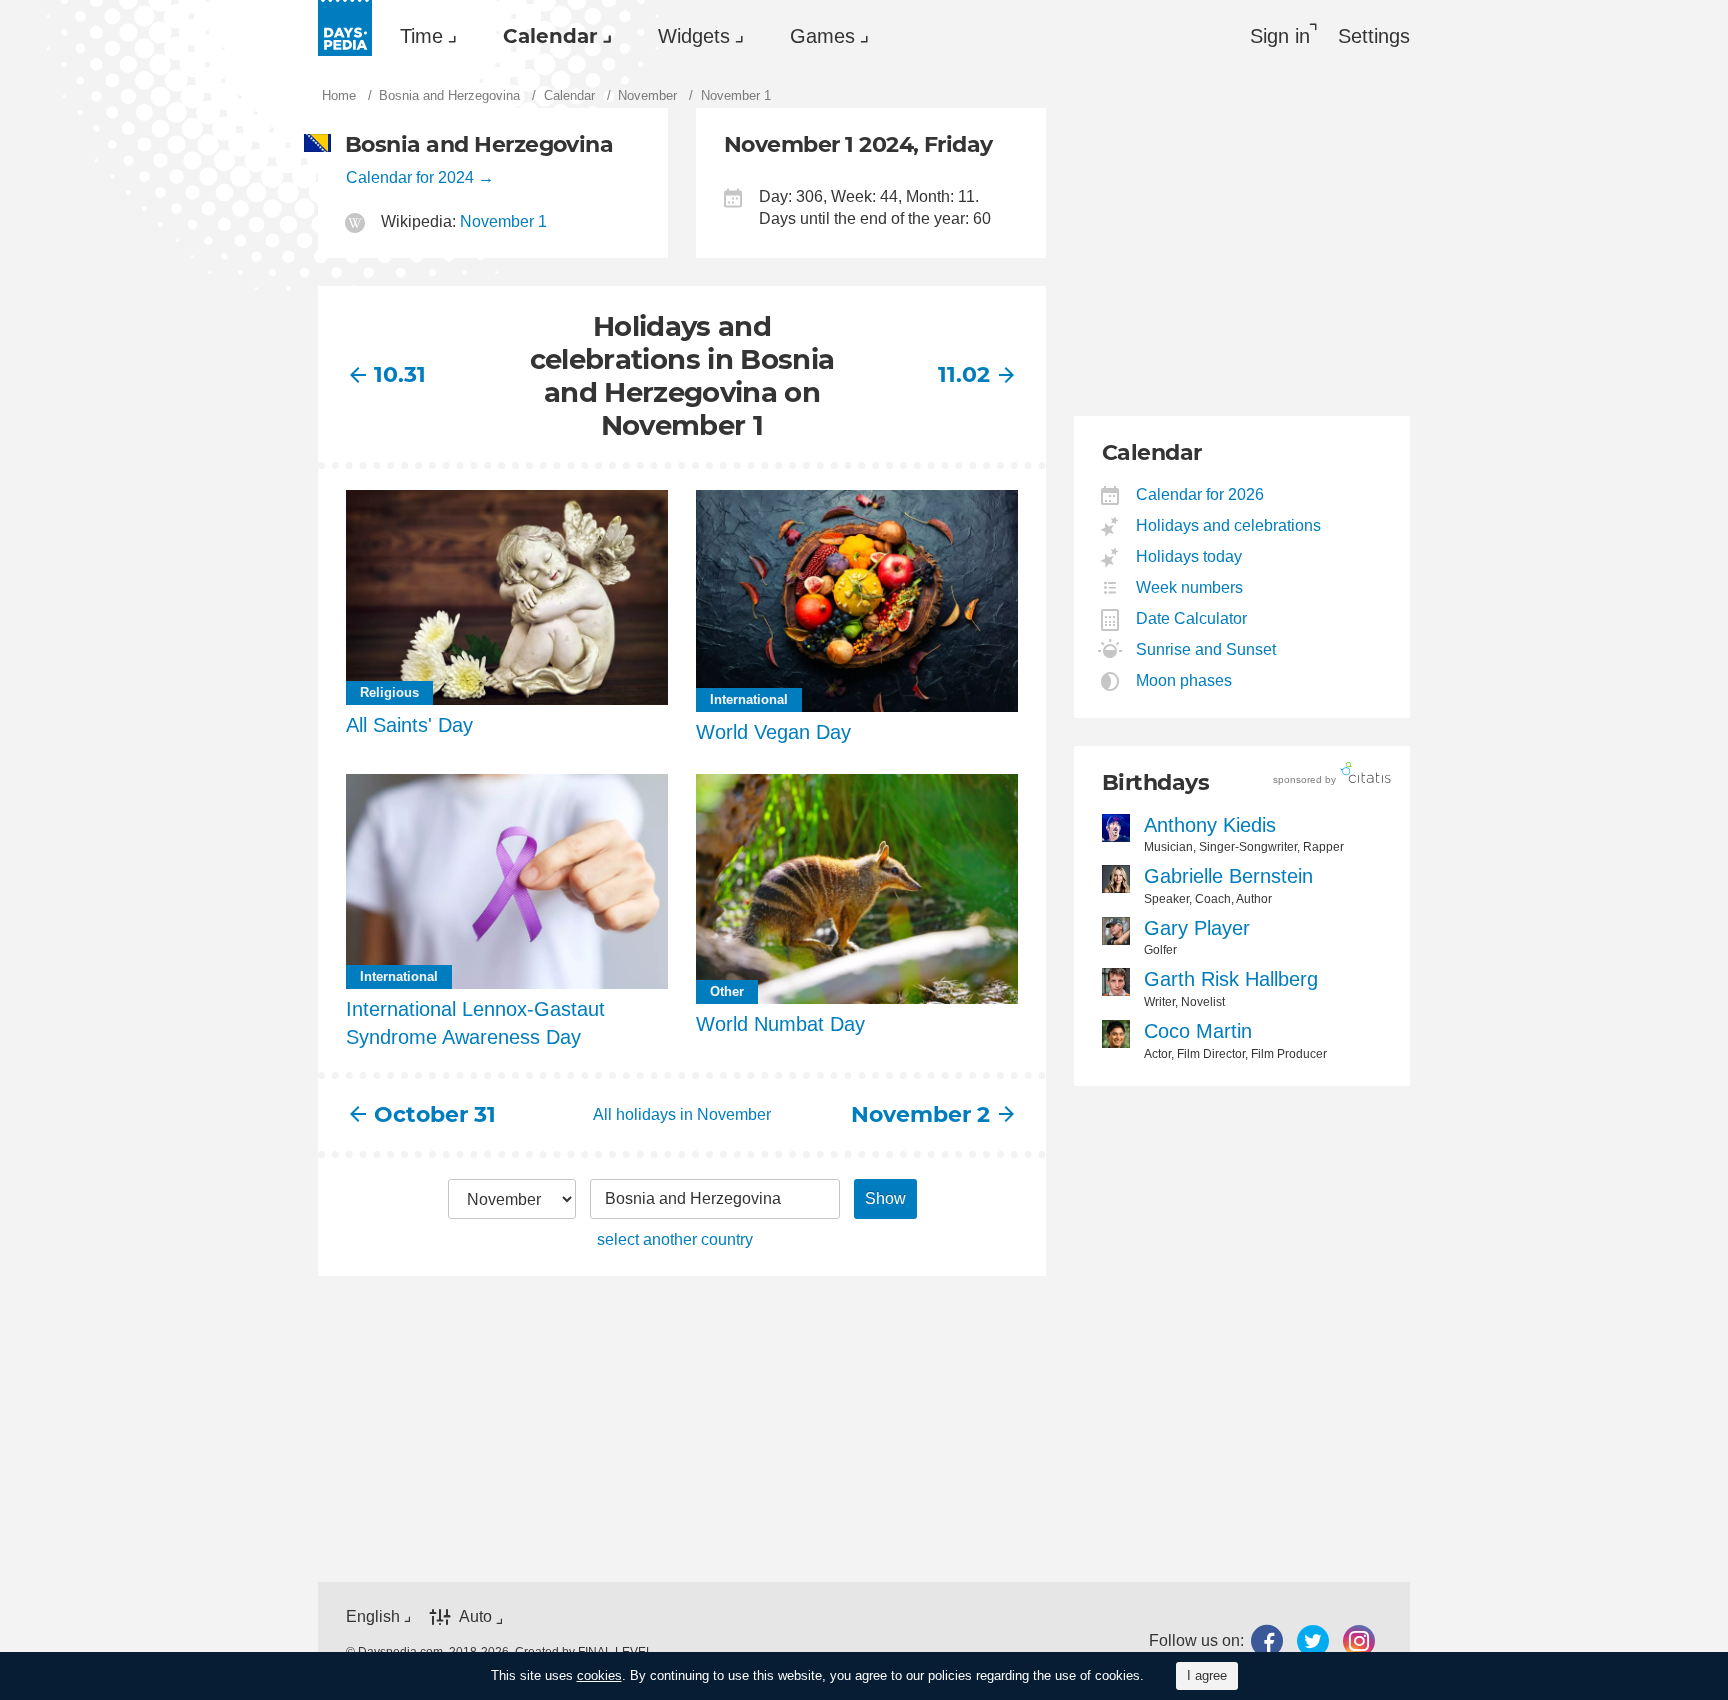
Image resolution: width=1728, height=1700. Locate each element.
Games (822, 36)
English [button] (373, 1616)
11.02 (964, 374)
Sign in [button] (1280, 36)
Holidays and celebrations (1229, 525)
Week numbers (1190, 587)
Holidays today (1189, 556)
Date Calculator (1192, 618)
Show (885, 1198)
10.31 (400, 374)
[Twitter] (1313, 1641)
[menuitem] (423, 36)
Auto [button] (475, 1616)
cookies (599, 1675)
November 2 (920, 1114)
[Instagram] (1359, 1641)
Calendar (550, 36)
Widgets (694, 36)
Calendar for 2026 (1200, 494)
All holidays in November (682, 1114)
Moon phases (1184, 680)
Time (421, 36)
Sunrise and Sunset (1206, 649)
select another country (675, 1239)
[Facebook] (1267, 1641)
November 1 (503, 221)
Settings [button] (1374, 36)
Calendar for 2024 (410, 177)
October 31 (435, 1114)
